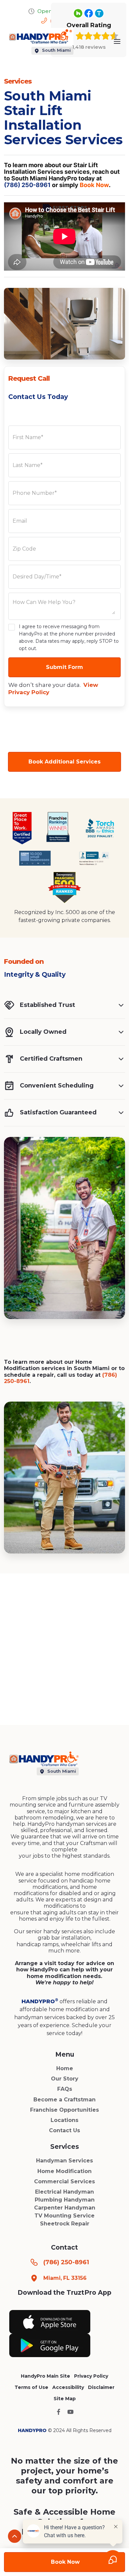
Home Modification (64, 2171)
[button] (117, 41)
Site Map (65, 2399)
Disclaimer (101, 2387)
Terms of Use (31, 2387)
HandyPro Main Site (45, 2376)
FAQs (65, 2089)
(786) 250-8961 (27, 185)
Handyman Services (64, 2161)
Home (65, 2068)
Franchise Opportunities (64, 2110)
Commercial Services (64, 2181)
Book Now (94, 185)
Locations (64, 2120)
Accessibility (68, 2387)
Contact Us (64, 2130)
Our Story (65, 2079)
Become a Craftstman (64, 2100)
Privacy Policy (91, 2376)
